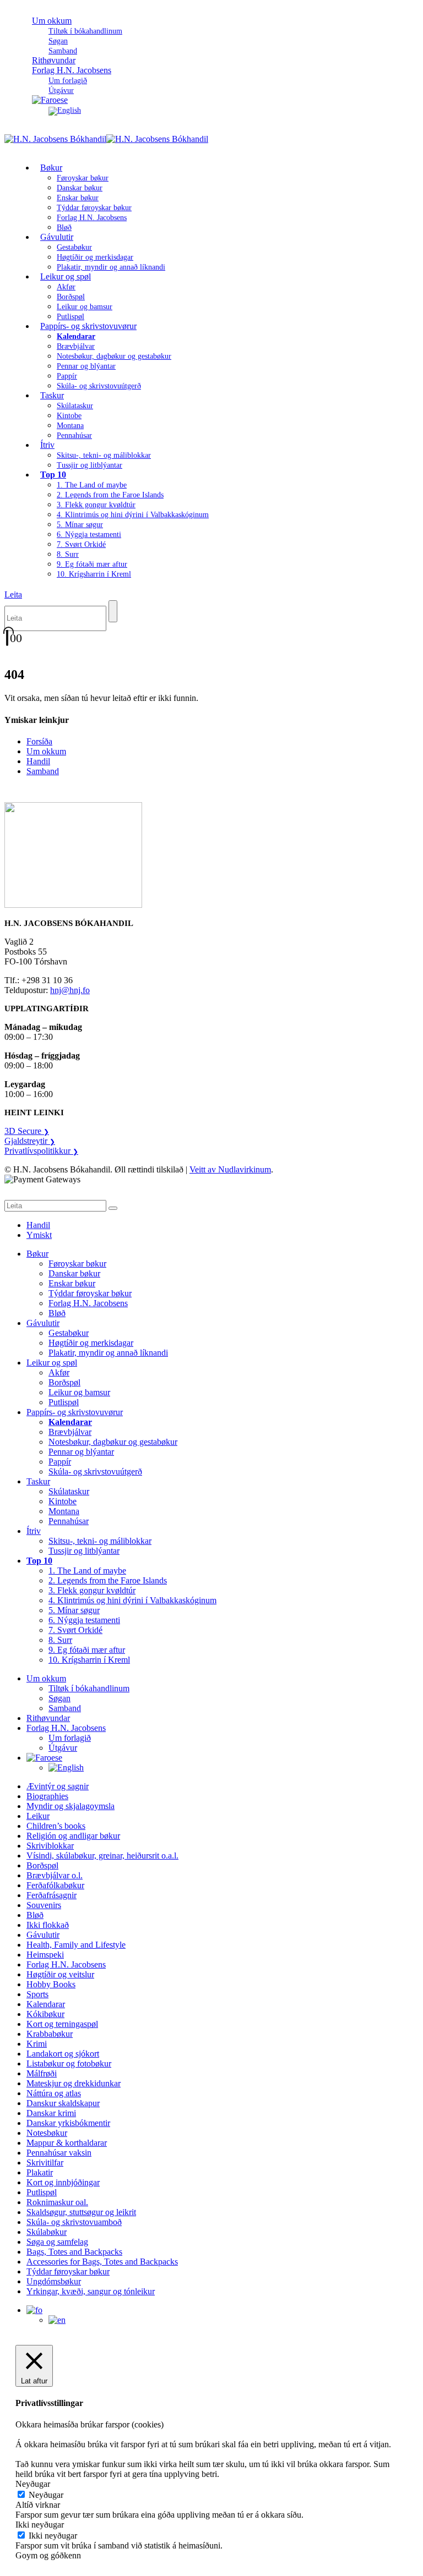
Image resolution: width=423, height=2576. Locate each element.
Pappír (67, 376)
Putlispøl (64, 1402)
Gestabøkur (74, 247)
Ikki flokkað (48, 1925)
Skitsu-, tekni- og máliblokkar (104, 455)
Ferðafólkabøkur (55, 1885)
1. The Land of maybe (92, 485)
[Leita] (113, 611)
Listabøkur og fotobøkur (69, 2063)
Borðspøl (71, 297)
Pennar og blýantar (86, 366)
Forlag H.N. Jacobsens (72, 70)
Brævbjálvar (76, 346)
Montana (70, 426)
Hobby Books (51, 1984)
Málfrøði (42, 2073)
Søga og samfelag (57, 2242)
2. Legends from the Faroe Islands (110, 495)
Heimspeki (45, 1955)
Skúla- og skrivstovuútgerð (99, 386)
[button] (13, 594)
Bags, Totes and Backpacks (74, 2252)
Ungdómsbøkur (54, 2281)
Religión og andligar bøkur (73, 1836)
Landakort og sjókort (63, 2054)
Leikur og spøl (66, 276)
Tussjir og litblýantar (90, 465)
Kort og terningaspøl (62, 2024)
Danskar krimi (51, 2113)
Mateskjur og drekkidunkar (74, 2083)
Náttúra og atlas (54, 2093)
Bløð (57, 1313)
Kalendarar (46, 2004)
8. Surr (68, 554)
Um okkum (52, 21)
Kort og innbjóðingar (63, 2182)
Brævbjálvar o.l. (55, 1875)
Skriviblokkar (50, 1846)
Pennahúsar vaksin (59, 2153)
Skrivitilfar (45, 2163)
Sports (37, 1994)
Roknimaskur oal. (57, 2202)
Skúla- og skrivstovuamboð (74, 2222)
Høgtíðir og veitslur (60, 1974)
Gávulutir (57, 237)
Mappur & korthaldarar (67, 2143)
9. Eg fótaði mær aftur (92, 564)
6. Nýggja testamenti (89, 535)
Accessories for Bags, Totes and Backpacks (102, 2262)
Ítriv (47, 445)
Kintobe (69, 416)
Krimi (37, 2044)
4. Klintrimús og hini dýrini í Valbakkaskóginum (133, 515)
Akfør (66, 287)
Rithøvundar (48, 1718)
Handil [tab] (38, 1225)
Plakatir (40, 2172)
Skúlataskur (75, 406)
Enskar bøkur (78, 198)
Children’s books (56, 1826)
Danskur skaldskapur (63, 2103)
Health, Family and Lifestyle (76, 1945)
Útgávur (63, 1748)
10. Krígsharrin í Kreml (94, 574)
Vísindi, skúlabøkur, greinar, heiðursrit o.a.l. (102, 1856)
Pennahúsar (74, 435)
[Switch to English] (65, 110)
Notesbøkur (47, 2133)
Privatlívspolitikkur (41, 1151)
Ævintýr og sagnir (58, 1786)
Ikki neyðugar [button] (40, 2525)
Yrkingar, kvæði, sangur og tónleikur (91, 2291)
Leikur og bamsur (85, 307)
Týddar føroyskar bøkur (94, 208)
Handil (38, 761)
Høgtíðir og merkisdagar (95, 257)
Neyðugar (46, 2495)
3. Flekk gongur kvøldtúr (96, 505)
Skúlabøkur (47, 2232)
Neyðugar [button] (33, 2484)
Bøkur (51, 168)
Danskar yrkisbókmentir (68, 2123)
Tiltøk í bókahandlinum (85, 31)
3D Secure (27, 1131)
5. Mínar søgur (80, 525)
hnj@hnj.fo (70, 990)
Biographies (47, 1796)
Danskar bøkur (80, 188)
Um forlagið (68, 81)
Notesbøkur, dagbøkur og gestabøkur (114, 356)
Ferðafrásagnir (51, 1895)
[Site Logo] (106, 139)
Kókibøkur (45, 2014)
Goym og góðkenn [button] (48, 2555)
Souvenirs (44, 1905)
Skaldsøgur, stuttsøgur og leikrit (81, 2212)
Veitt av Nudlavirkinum (230, 1169)
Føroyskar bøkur (83, 178)
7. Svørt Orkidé (81, 544)
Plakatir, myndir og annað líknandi (111, 267)
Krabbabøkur (50, 2034)
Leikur (38, 1816)
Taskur (52, 395)
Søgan (58, 41)
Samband (43, 771)
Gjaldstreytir (30, 1141)
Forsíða (39, 741)
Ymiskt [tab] (39, 1235)
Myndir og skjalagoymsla (70, 1806)
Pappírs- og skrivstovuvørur (88, 326)
